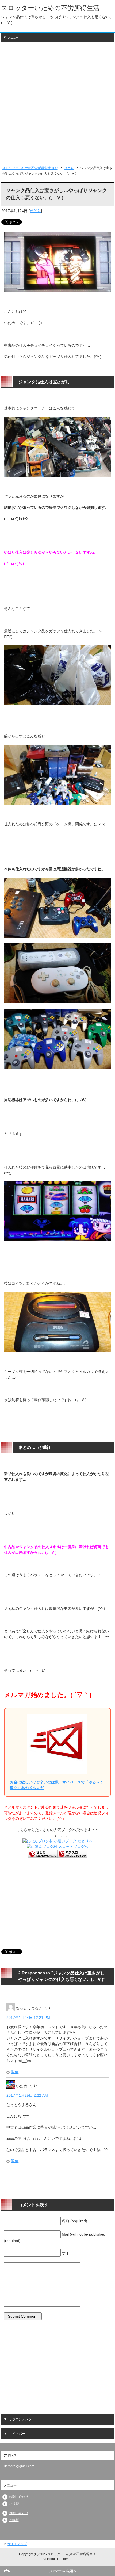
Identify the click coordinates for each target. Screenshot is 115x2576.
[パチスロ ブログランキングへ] (72, 1855)
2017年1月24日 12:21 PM (28, 2018)
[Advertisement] (57, 104)
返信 (15, 2072)
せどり (35, 211)
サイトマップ (17, 2544)
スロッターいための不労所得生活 (50, 8)
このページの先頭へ (62, 2571)
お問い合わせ (19, 2497)
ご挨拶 (14, 2504)
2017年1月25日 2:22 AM (27, 2095)
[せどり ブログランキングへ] (43, 1855)
